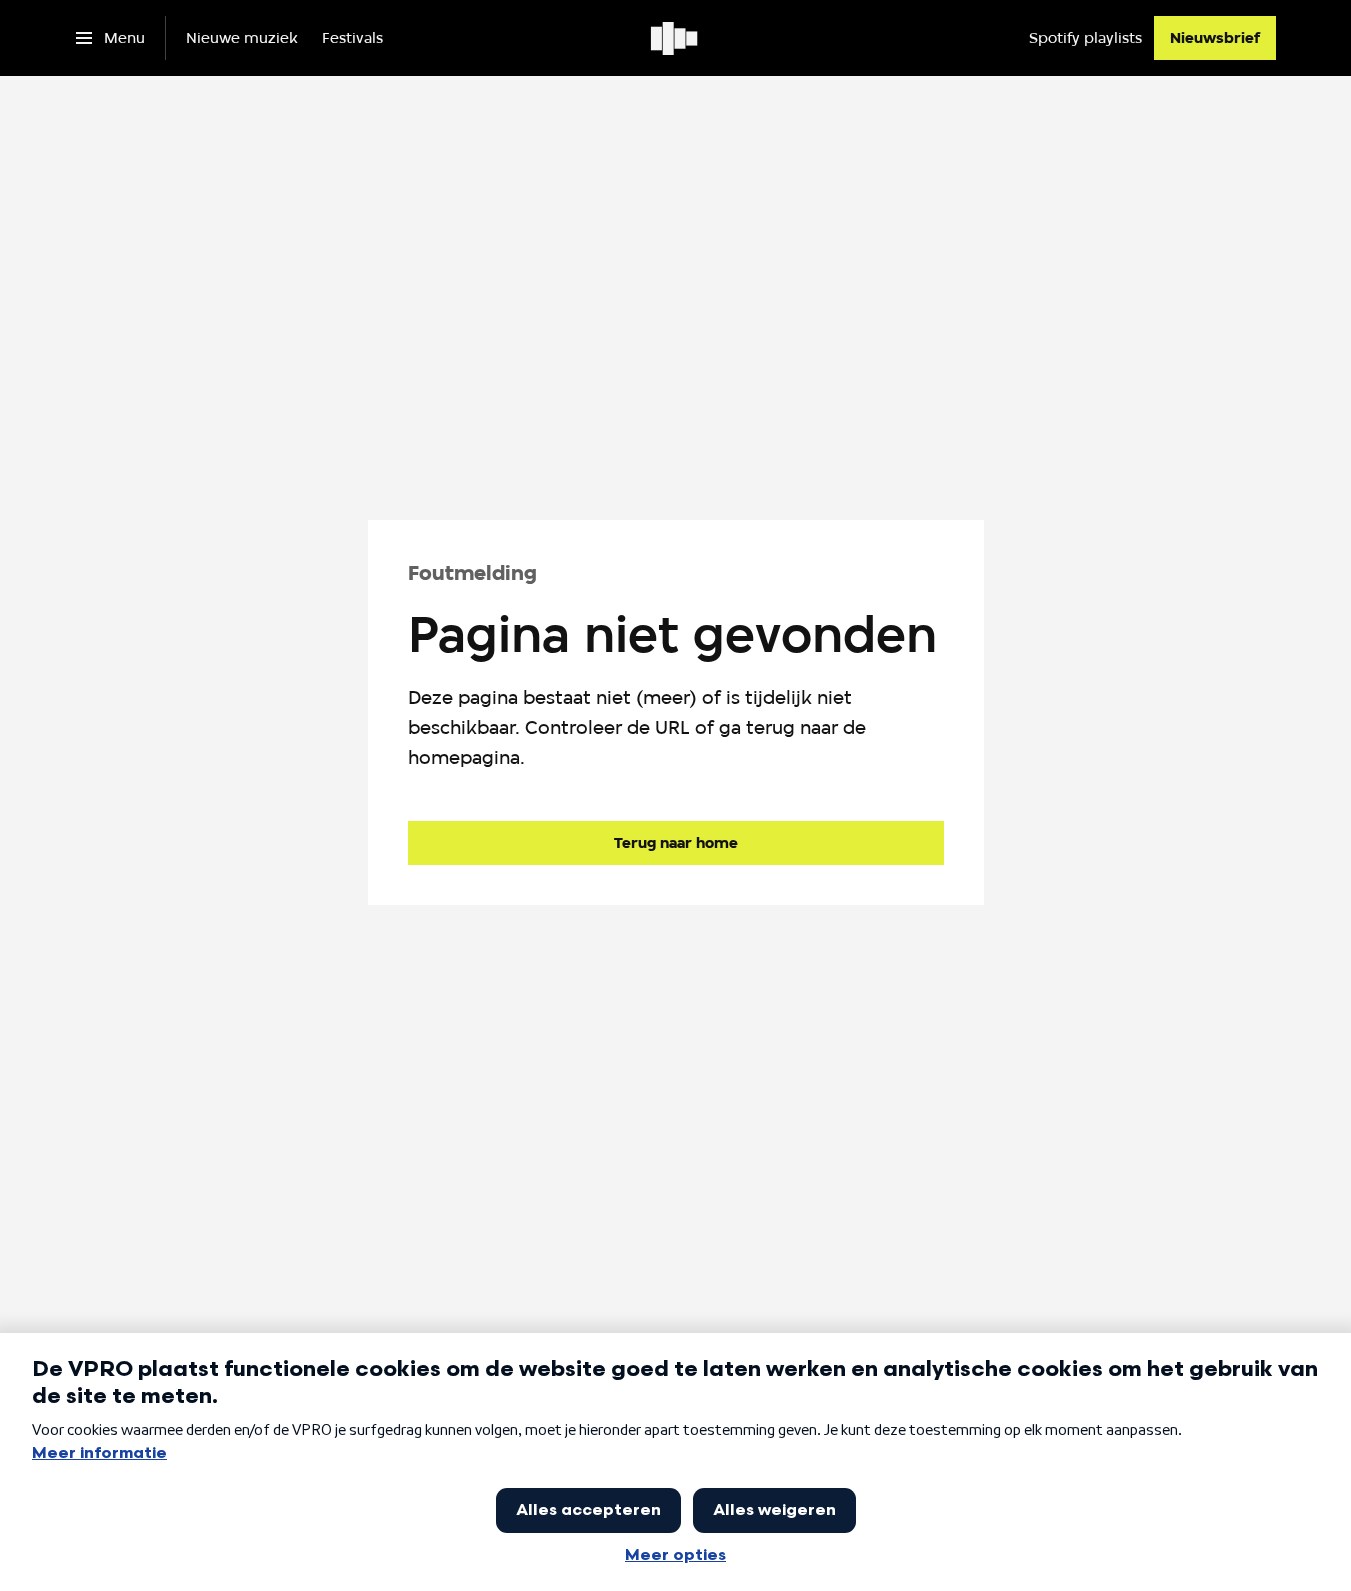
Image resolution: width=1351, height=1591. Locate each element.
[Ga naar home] (675, 38)
